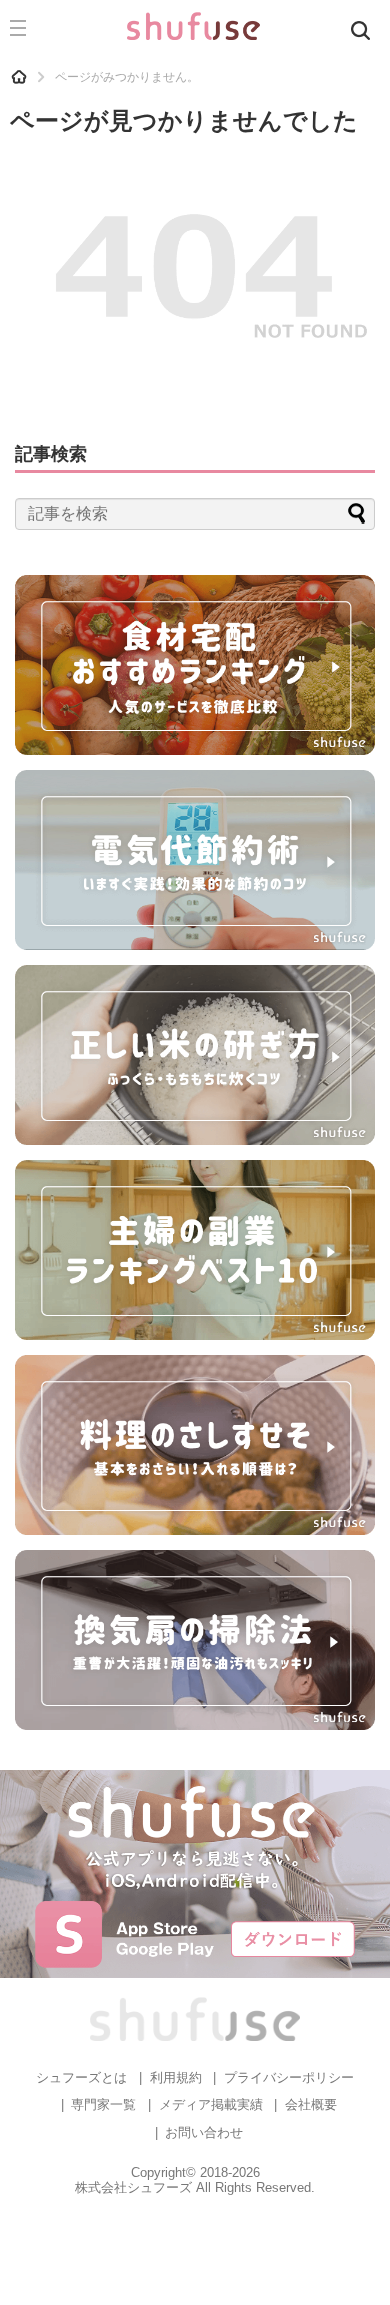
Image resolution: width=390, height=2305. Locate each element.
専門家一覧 (103, 2104)
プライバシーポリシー (289, 2077)
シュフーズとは (81, 2077)
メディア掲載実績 (211, 2104)
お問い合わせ (204, 2132)
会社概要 (311, 2104)
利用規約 (176, 2077)
